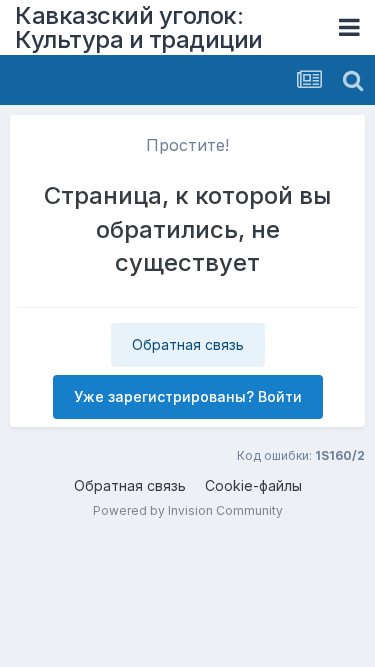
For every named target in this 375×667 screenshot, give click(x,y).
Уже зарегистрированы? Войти (188, 396)
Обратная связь (188, 344)
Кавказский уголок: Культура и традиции (139, 27)
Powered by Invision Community (188, 510)
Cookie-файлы (253, 485)
